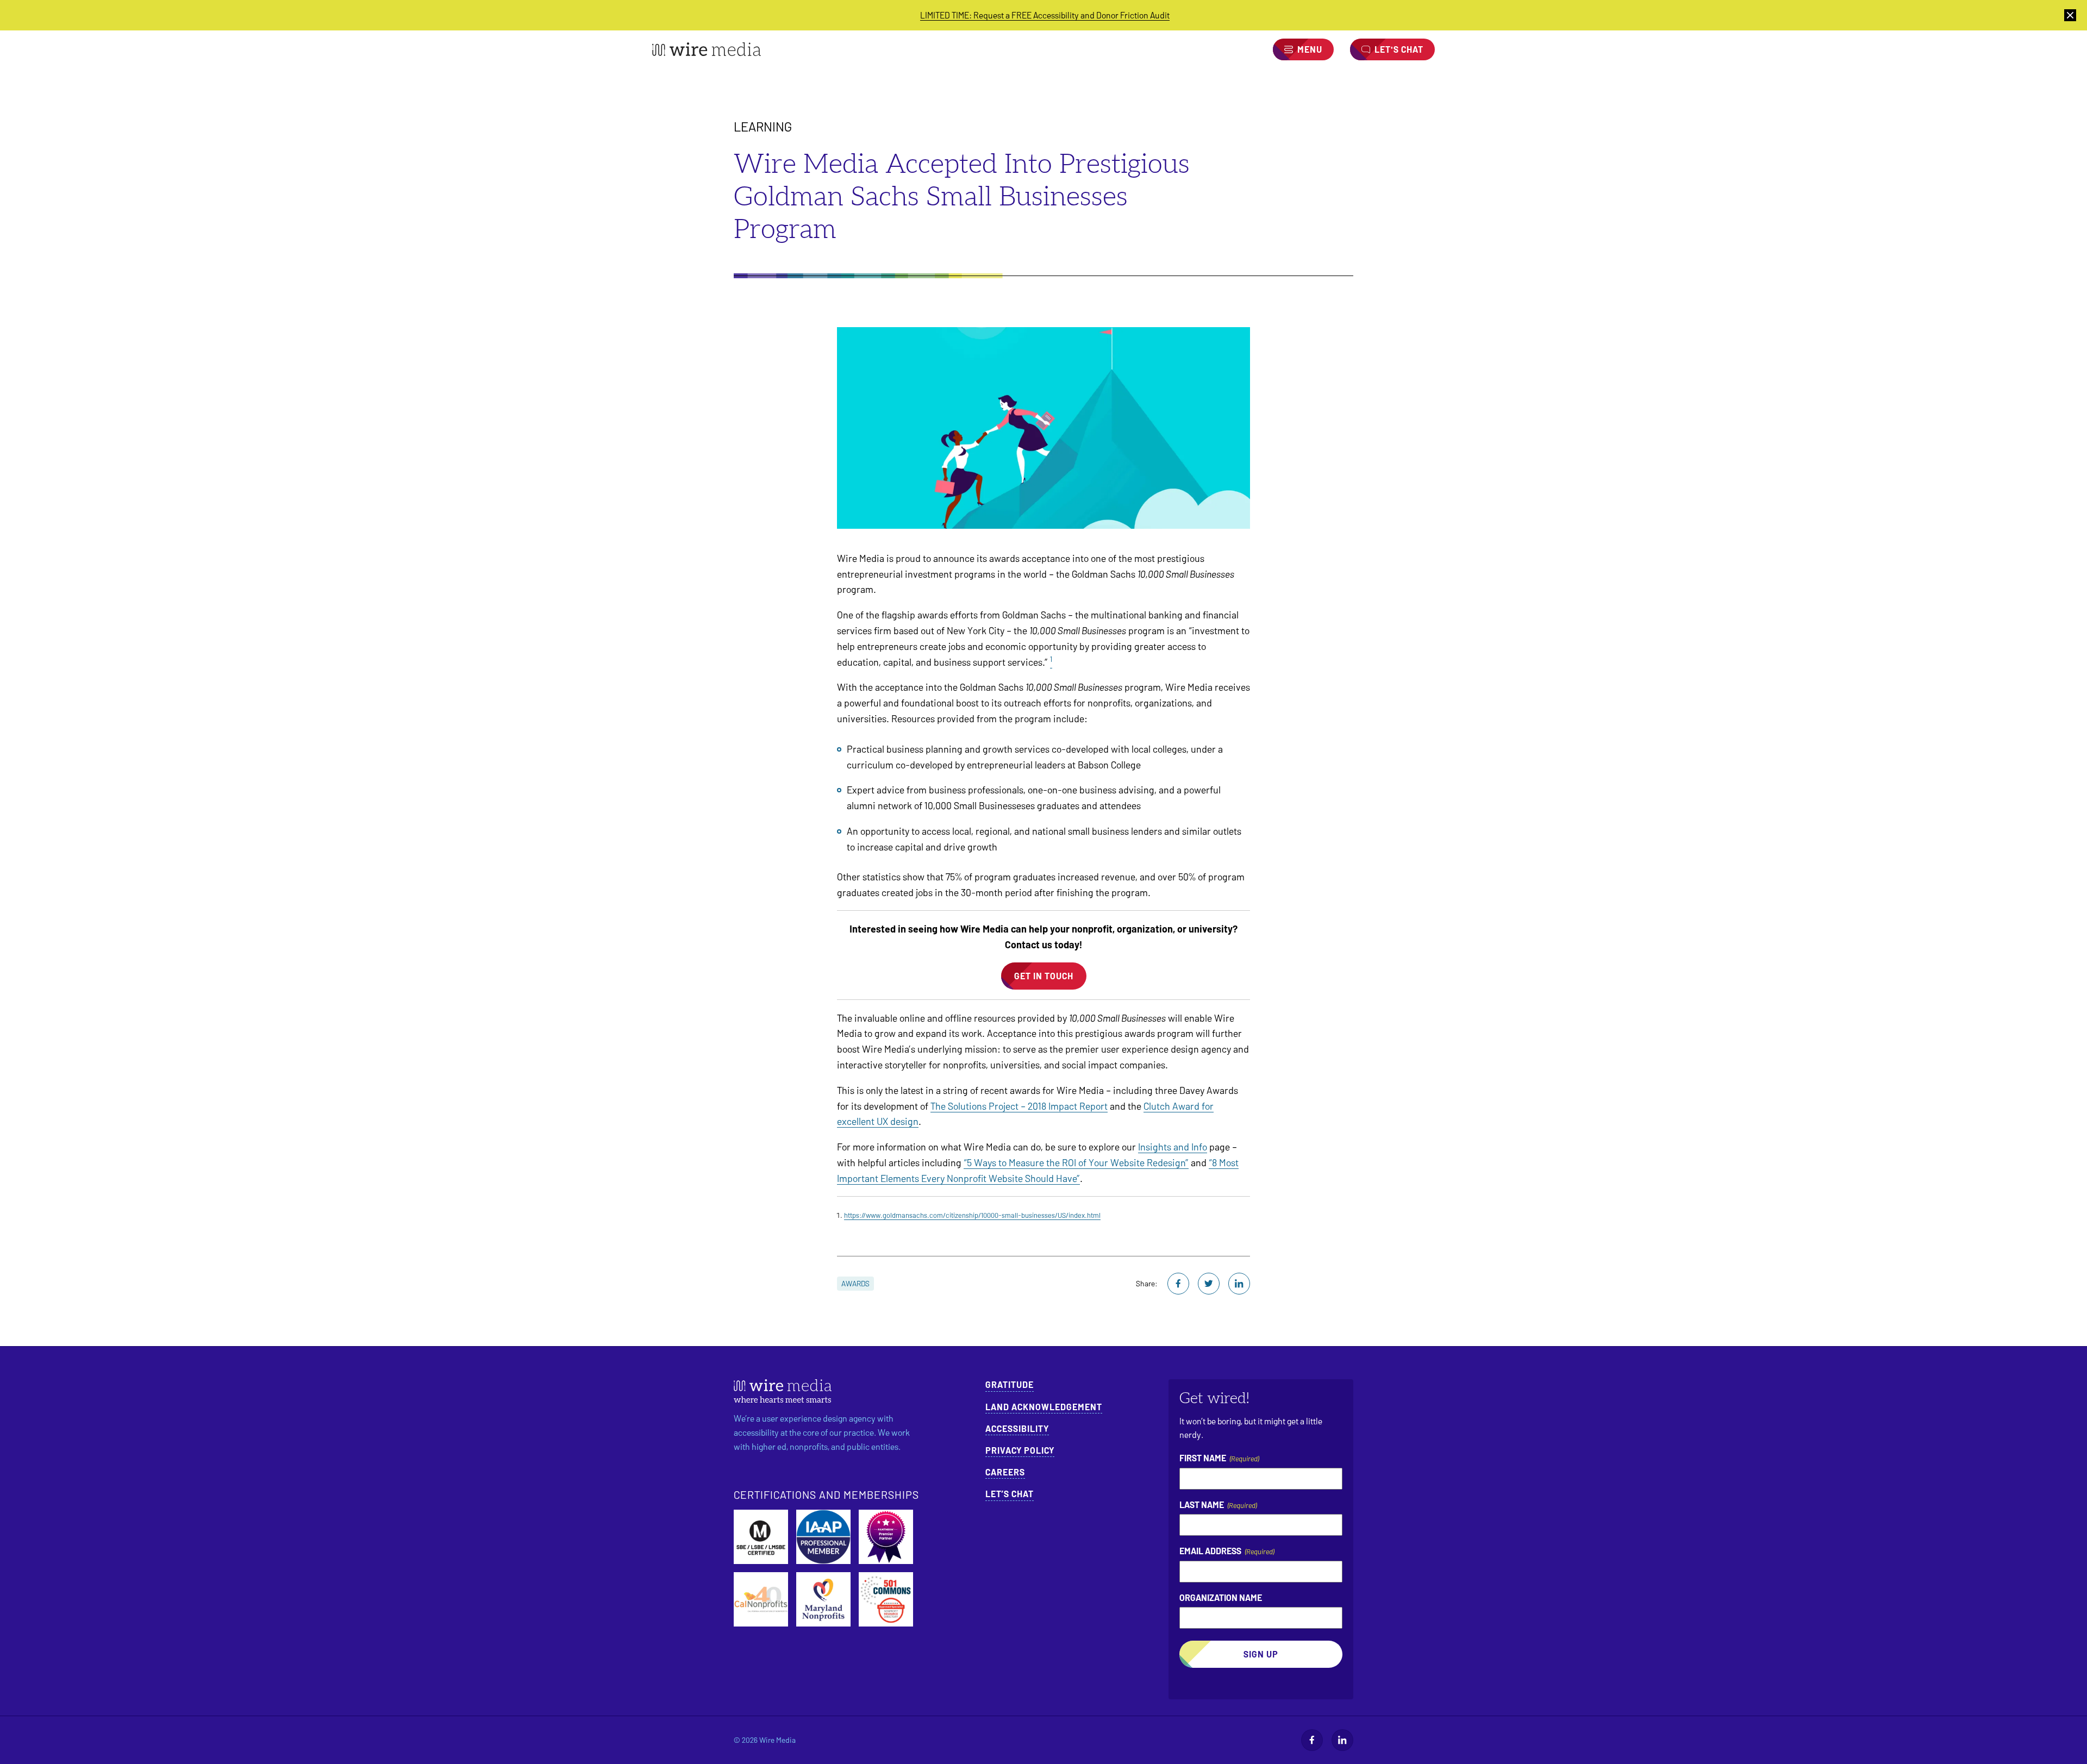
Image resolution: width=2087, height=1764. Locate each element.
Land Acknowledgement (1044, 1407)
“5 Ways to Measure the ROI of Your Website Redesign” (1076, 1162)
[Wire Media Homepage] (707, 49)
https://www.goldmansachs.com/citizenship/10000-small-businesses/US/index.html (972, 1215)
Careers (1005, 1472)
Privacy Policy (1020, 1450)
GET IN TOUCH (1044, 976)
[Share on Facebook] (1178, 1284)
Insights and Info (1173, 1147)
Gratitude (1010, 1384)
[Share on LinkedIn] (1239, 1284)
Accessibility (1017, 1428)
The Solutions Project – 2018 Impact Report (1019, 1106)
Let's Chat (1399, 49)
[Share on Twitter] (1209, 1284)
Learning (763, 126)
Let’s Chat (1010, 1494)
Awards (855, 1283)
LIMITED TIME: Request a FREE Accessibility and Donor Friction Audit (1045, 15)
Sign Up (1261, 1654)
